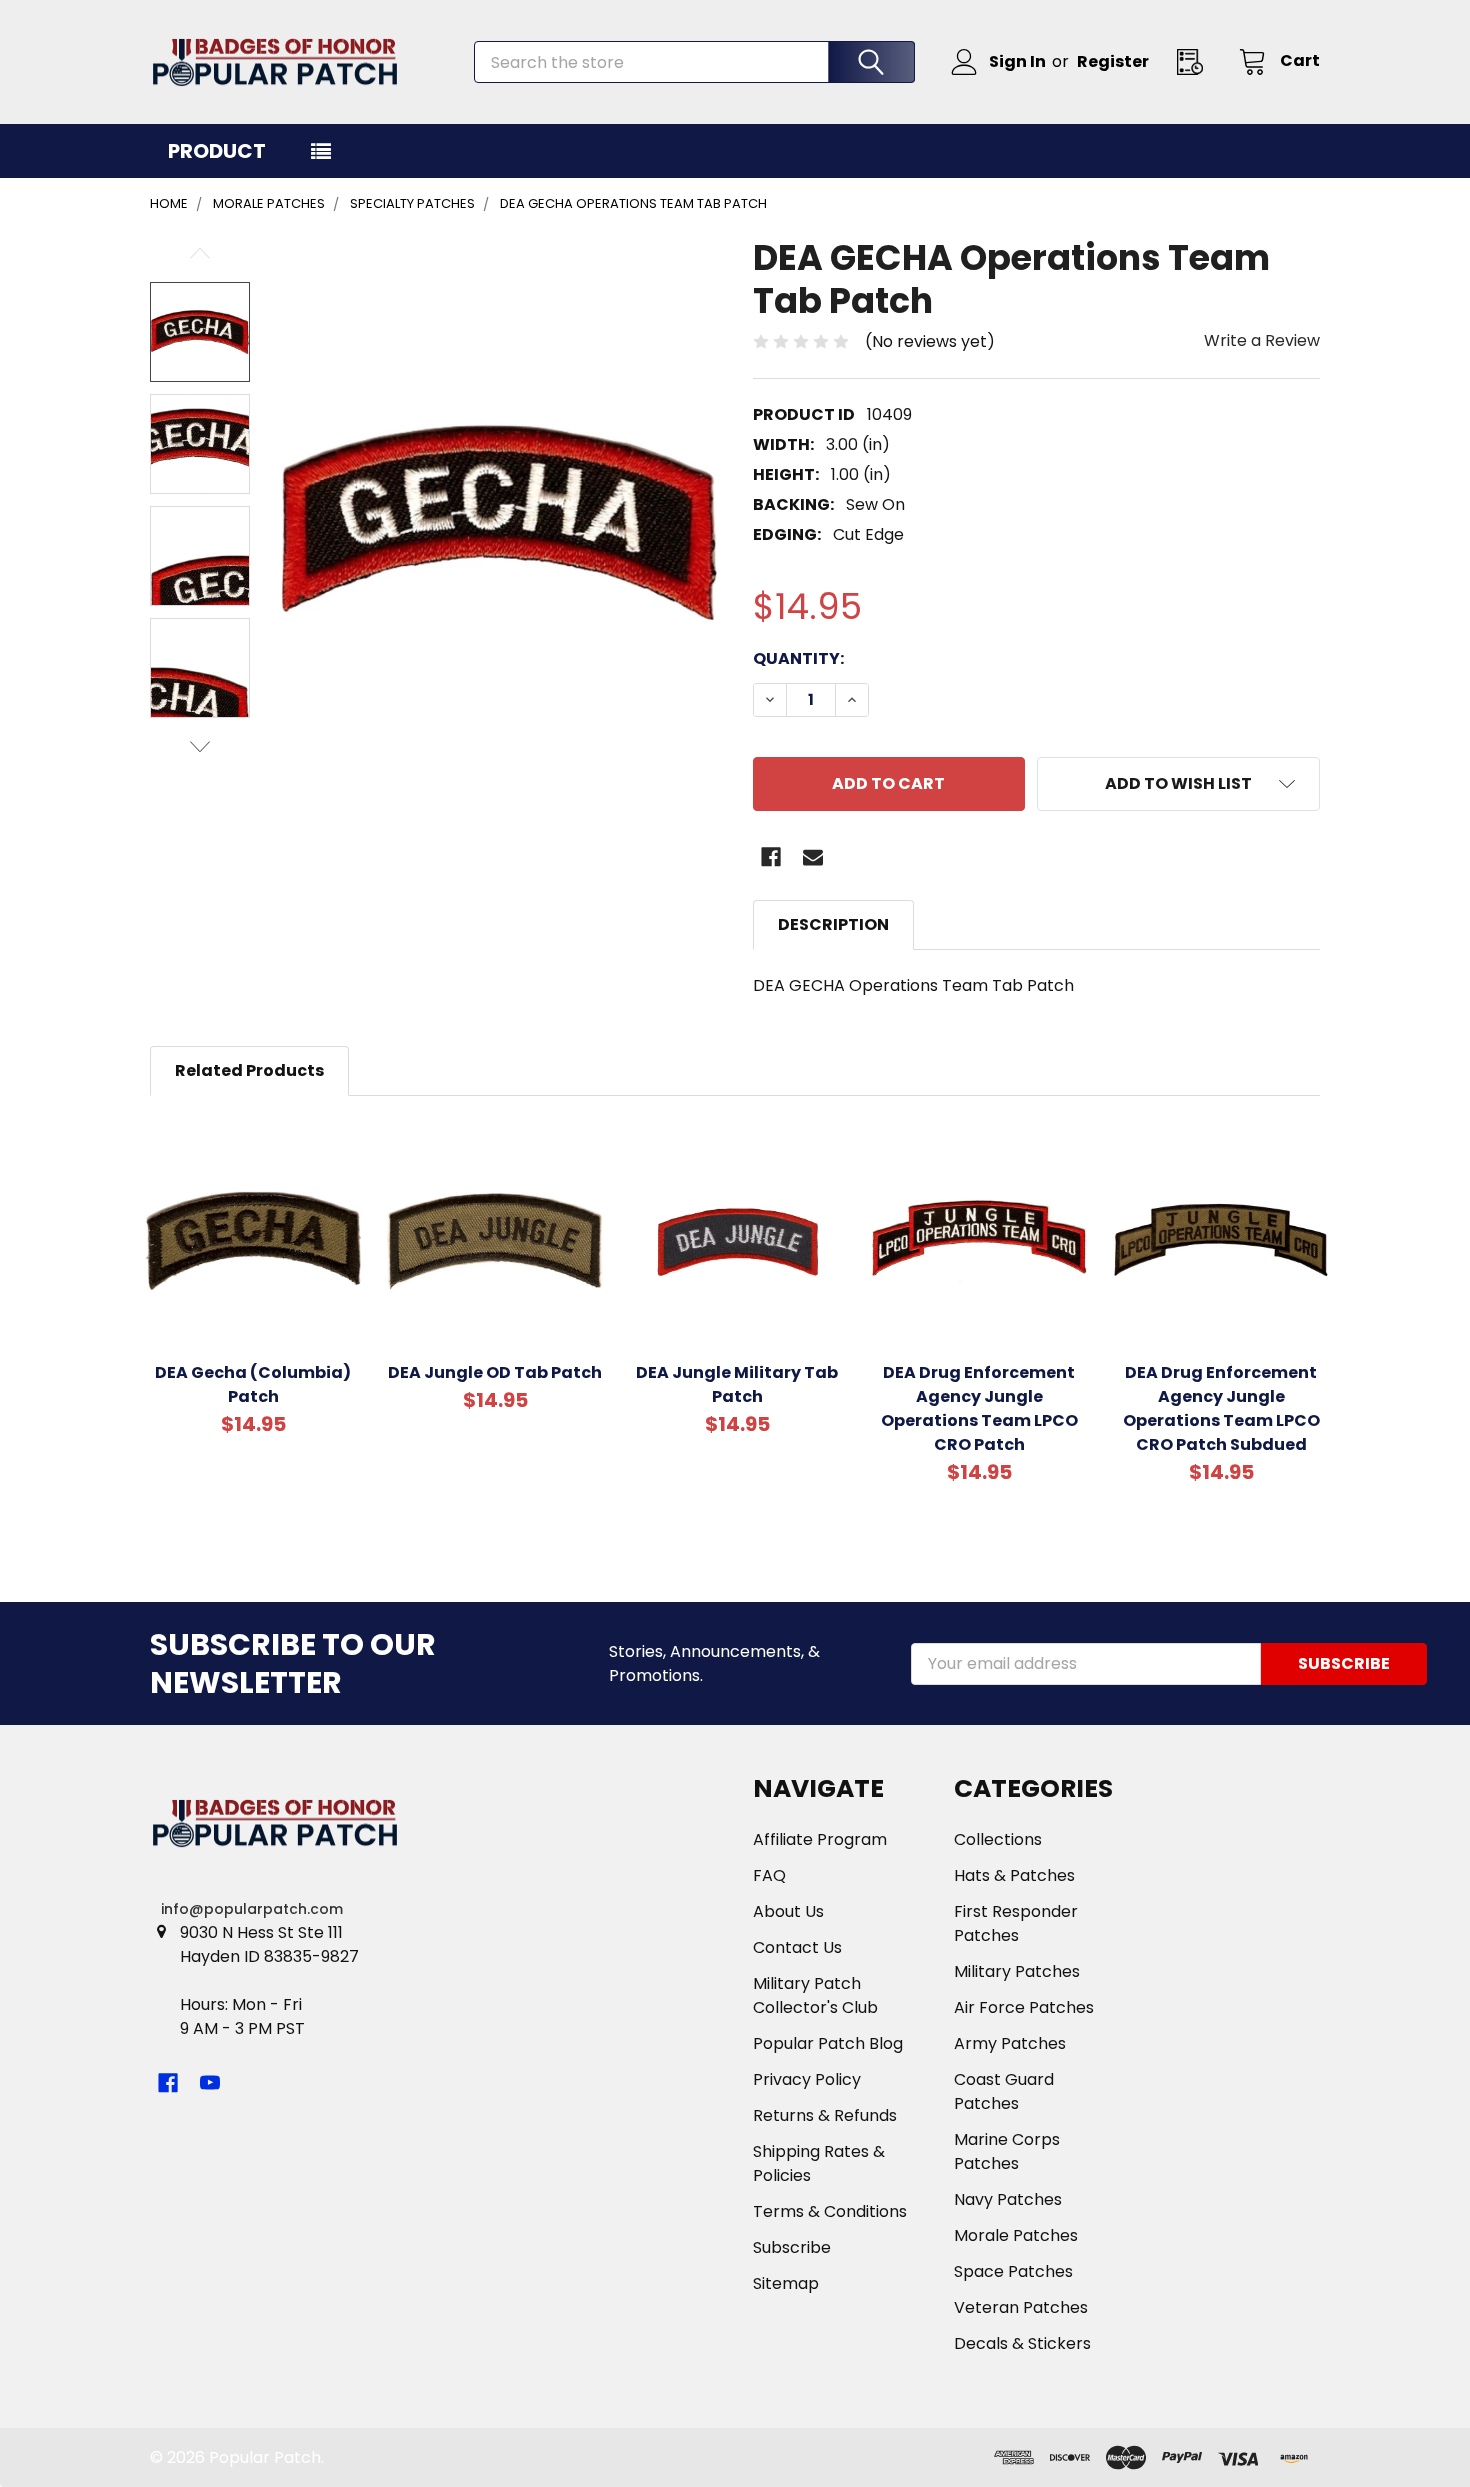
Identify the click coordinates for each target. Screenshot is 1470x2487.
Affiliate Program (820, 1839)
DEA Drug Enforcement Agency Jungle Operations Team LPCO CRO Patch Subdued (1221, 1408)
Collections (998, 1839)
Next (200, 746)
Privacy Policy (807, 2079)
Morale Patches (1016, 2235)
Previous (200, 253)
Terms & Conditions (830, 2211)
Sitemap (786, 2283)
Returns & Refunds (825, 2115)
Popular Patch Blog (828, 2043)
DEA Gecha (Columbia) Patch (253, 1384)
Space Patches (1013, 2271)
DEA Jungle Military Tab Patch (737, 1384)
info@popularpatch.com (252, 1909)
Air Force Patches (1024, 2007)
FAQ (769, 1875)
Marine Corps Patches (1007, 2151)
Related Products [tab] (249, 1070)
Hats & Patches (1014, 1875)
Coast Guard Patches (1004, 2091)
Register (1113, 61)
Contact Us (797, 1947)
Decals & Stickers (1022, 2343)
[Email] (813, 857)
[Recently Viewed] (1196, 61)
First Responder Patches (1016, 1923)
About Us (788, 1911)
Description (833, 924)
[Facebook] (771, 857)
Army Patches (1010, 2043)
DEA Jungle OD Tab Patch (495, 1372)
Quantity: (798, 658)
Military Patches (1017, 1971)
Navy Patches (1008, 2199)
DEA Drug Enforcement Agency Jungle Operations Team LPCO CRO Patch (979, 1408)
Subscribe (792, 2247)
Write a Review (1262, 340)
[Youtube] (210, 2083)
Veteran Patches (1021, 2307)
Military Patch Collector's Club (815, 1995)
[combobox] (694, 62)
